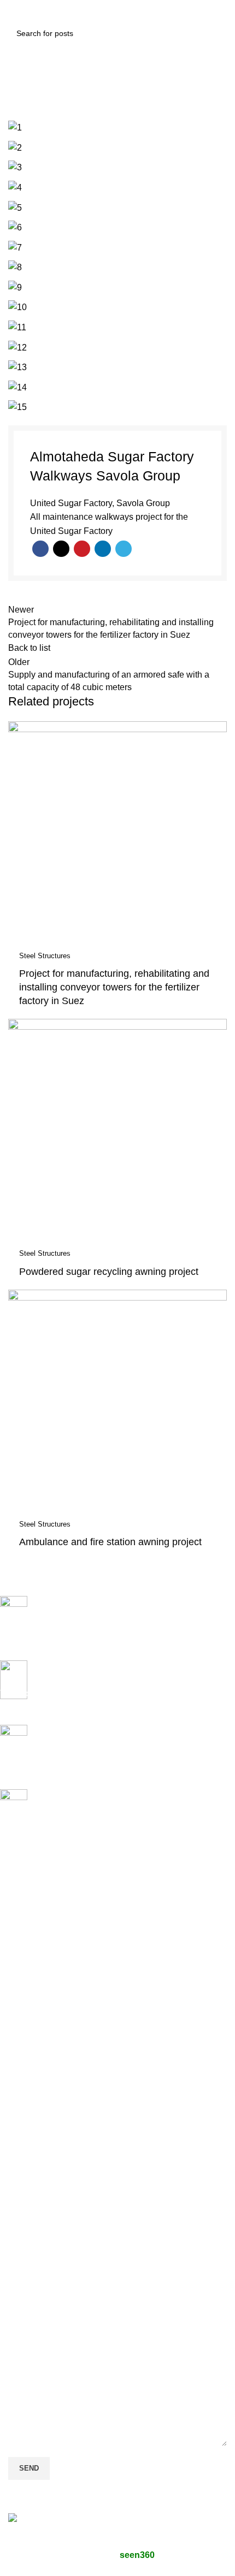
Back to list (29, 648)
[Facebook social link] (40, 549)
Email (19, 2239)
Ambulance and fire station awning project (110, 1542)
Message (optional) (45, 2335)
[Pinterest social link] (82, 549)
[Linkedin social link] (103, 549)
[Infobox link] (109, 1628)
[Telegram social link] (124, 549)
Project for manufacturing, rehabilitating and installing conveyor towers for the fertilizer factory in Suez (114, 987)
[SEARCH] (215, 33)
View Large (217, 731)
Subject (23, 2287)
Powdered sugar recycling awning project (109, 1272)
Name (20, 2191)
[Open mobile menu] (20, 11)
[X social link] (61, 549)
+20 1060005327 (74, 1952)
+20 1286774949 (74, 1977)
